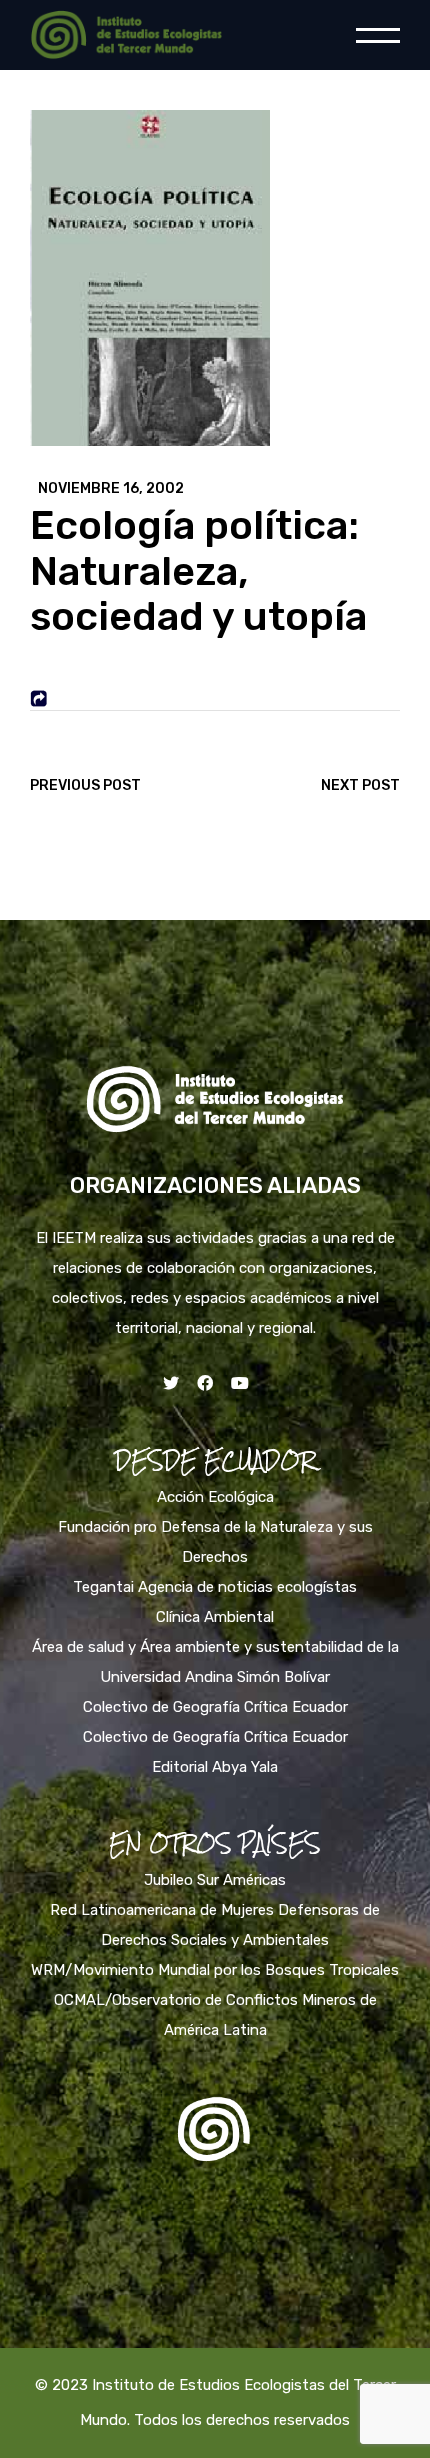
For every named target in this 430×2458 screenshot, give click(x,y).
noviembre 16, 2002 (111, 489)
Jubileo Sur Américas (215, 1880)
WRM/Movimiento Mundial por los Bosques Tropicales (215, 1970)
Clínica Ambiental (215, 1617)
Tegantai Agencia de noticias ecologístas (215, 1587)
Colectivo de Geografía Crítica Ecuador (215, 1707)
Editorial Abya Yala (215, 1767)
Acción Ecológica (215, 1497)
